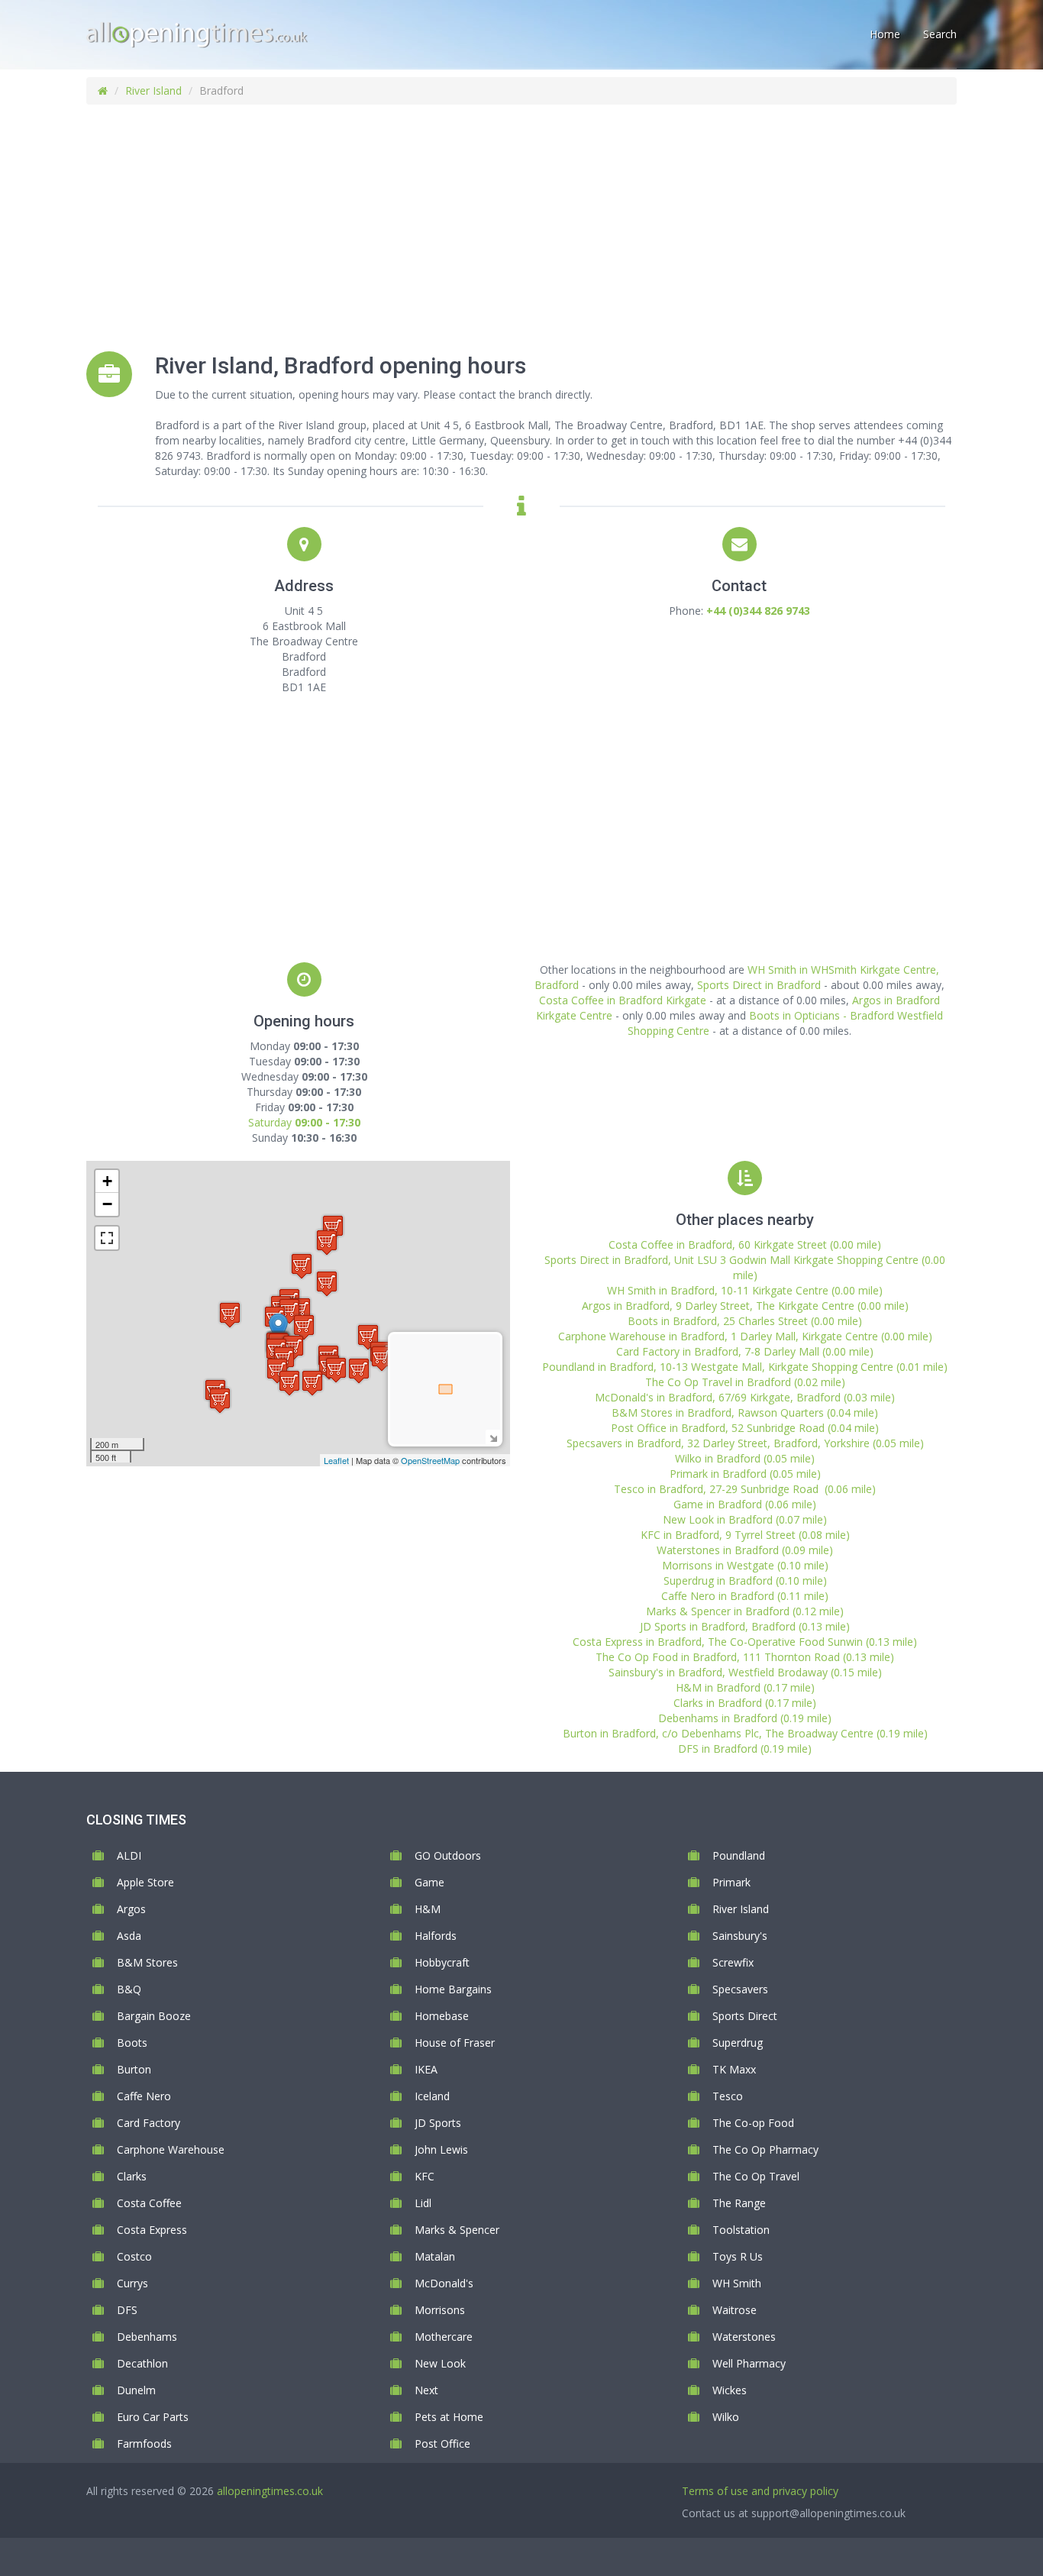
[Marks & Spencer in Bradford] (302, 1266)
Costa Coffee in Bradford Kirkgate (623, 1000)
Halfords (436, 1936)
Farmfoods (144, 2443)
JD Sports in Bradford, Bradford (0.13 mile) (745, 1626)
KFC (425, 2176)
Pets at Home (449, 2417)
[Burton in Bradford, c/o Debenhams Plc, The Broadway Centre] (382, 1358)
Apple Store (145, 1882)
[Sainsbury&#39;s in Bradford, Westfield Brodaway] (359, 1370)
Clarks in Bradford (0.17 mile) (745, 1703)
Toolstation (741, 2230)
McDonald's (444, 2283)
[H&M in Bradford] (368, 1337)
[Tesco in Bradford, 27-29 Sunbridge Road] (289, 1383)
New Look (440, 2363)
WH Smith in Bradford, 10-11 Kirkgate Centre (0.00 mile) (745, 1290)
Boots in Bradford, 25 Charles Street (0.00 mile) (745, 1321)
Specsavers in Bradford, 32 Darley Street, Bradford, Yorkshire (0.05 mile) (745, 1443)
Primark (731, 1882)
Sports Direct (745, 2016)
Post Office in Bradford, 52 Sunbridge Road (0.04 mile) (745, 1428)
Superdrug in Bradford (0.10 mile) (745, 1581)
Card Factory (149, 2123)
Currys (132, 2283)
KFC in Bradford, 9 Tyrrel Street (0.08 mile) (745, 1535)
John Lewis (441, 2149)
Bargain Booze (154, 2016)
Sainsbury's (740, 1936)
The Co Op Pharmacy (765, 2149)
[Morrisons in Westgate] (230, 1315)
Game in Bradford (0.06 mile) (745, 1504)
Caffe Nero (144, 2096)
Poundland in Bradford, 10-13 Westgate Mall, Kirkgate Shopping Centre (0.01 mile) (745, 1367)
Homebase (442, 2016)
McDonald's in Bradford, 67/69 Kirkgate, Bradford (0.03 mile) (745, 1397)
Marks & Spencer (457, 2230)
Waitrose (735, 2310)
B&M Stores (147, 1962)
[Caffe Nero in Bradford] (336, 1370)
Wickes (730, 2390)
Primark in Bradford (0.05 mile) (745, 1474)
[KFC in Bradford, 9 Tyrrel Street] (312, 1383)
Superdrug (738, 2043)
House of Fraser (455, 2043)
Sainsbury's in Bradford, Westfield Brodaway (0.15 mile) (745, 1672)
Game (429, 1882)
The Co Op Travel (756, 2176)
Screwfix (733, 1962)
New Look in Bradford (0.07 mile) (745, 1519)
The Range (739, 2203)
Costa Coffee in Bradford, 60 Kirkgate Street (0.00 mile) (745, 1244)
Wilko (726, 2417)
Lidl (423, 2203)
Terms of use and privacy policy (760, 2491)
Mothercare (444, 2337)
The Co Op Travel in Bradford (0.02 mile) (745, 1382)
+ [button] (107, 1181)
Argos (131, 1909)
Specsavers (740, 1989)
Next (426, 2390)
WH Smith (737, 2283)
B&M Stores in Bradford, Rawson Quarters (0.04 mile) (745, 1412)
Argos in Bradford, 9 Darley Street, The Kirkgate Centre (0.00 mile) (745, 1306)
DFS (127, 2310)
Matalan (435, 2256)
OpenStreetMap (430, 1460)
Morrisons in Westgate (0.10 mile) (745, 1565)
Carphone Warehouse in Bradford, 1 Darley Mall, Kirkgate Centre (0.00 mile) (745, 1336)
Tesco (728, 2096)
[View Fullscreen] (107, 1238)
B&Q (129, 1989)
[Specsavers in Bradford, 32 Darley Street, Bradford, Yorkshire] (289, 1311)
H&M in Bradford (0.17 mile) (745, 1687)
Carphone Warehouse (171, 2149)
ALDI (129, 1855)
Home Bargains (453, 1989)
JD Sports (438, 2123)
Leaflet (336, 1460)
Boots (132, 2043)
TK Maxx (734, 2069)
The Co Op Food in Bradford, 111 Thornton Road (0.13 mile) (745, 1657)
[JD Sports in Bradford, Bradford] (327, 1283)
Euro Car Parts (153, 2417)
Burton (134, 2069)
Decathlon (142, 2363)
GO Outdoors (448, 1855)
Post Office (442, 2443)
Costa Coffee (149, 2203)
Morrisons (440, 2310)
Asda (129, 1936)
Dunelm (136, 2390)
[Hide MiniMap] (493, 1437)
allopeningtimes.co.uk (270, 2491)
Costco (134, 2256)
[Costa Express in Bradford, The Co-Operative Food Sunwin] (220, 1400)
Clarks (132, 2176)
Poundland (739, 1855)
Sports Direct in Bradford (759, 985)
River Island (153, 90)
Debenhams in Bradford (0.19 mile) (745, 1718)
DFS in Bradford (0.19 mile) (745, 1749)
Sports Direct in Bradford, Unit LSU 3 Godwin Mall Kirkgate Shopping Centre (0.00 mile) (745, 1267)
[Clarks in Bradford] (327, 1242)
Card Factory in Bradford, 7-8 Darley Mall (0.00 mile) (745, 1351)
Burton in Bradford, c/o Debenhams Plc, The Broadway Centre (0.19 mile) (745, 1733)
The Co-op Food (753, 2123)
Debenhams (147, 2337)
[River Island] (278, 1328)
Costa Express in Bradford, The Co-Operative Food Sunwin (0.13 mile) (745, 1642)
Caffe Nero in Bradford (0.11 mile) (745, 1596)
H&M (428, 1909)
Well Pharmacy (749, 2363)
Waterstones (744, 2337)
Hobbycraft (442, 1962)
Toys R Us (738, 2256)
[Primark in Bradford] (304, 1327)
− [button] (107, 1204)
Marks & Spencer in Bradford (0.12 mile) (745, 1611)
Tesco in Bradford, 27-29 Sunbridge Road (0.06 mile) (745, 1489)
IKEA (426, 2069)
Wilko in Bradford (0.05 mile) (745, 1458)
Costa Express (152, 2230)
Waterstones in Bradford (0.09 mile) (745, 1550)
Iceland (432, 2096)
